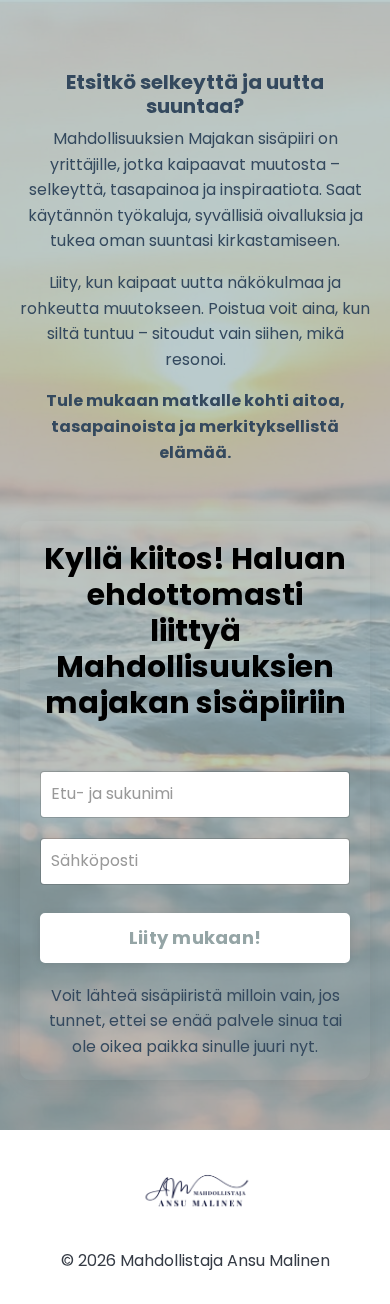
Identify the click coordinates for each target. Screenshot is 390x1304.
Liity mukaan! (195, 937)
